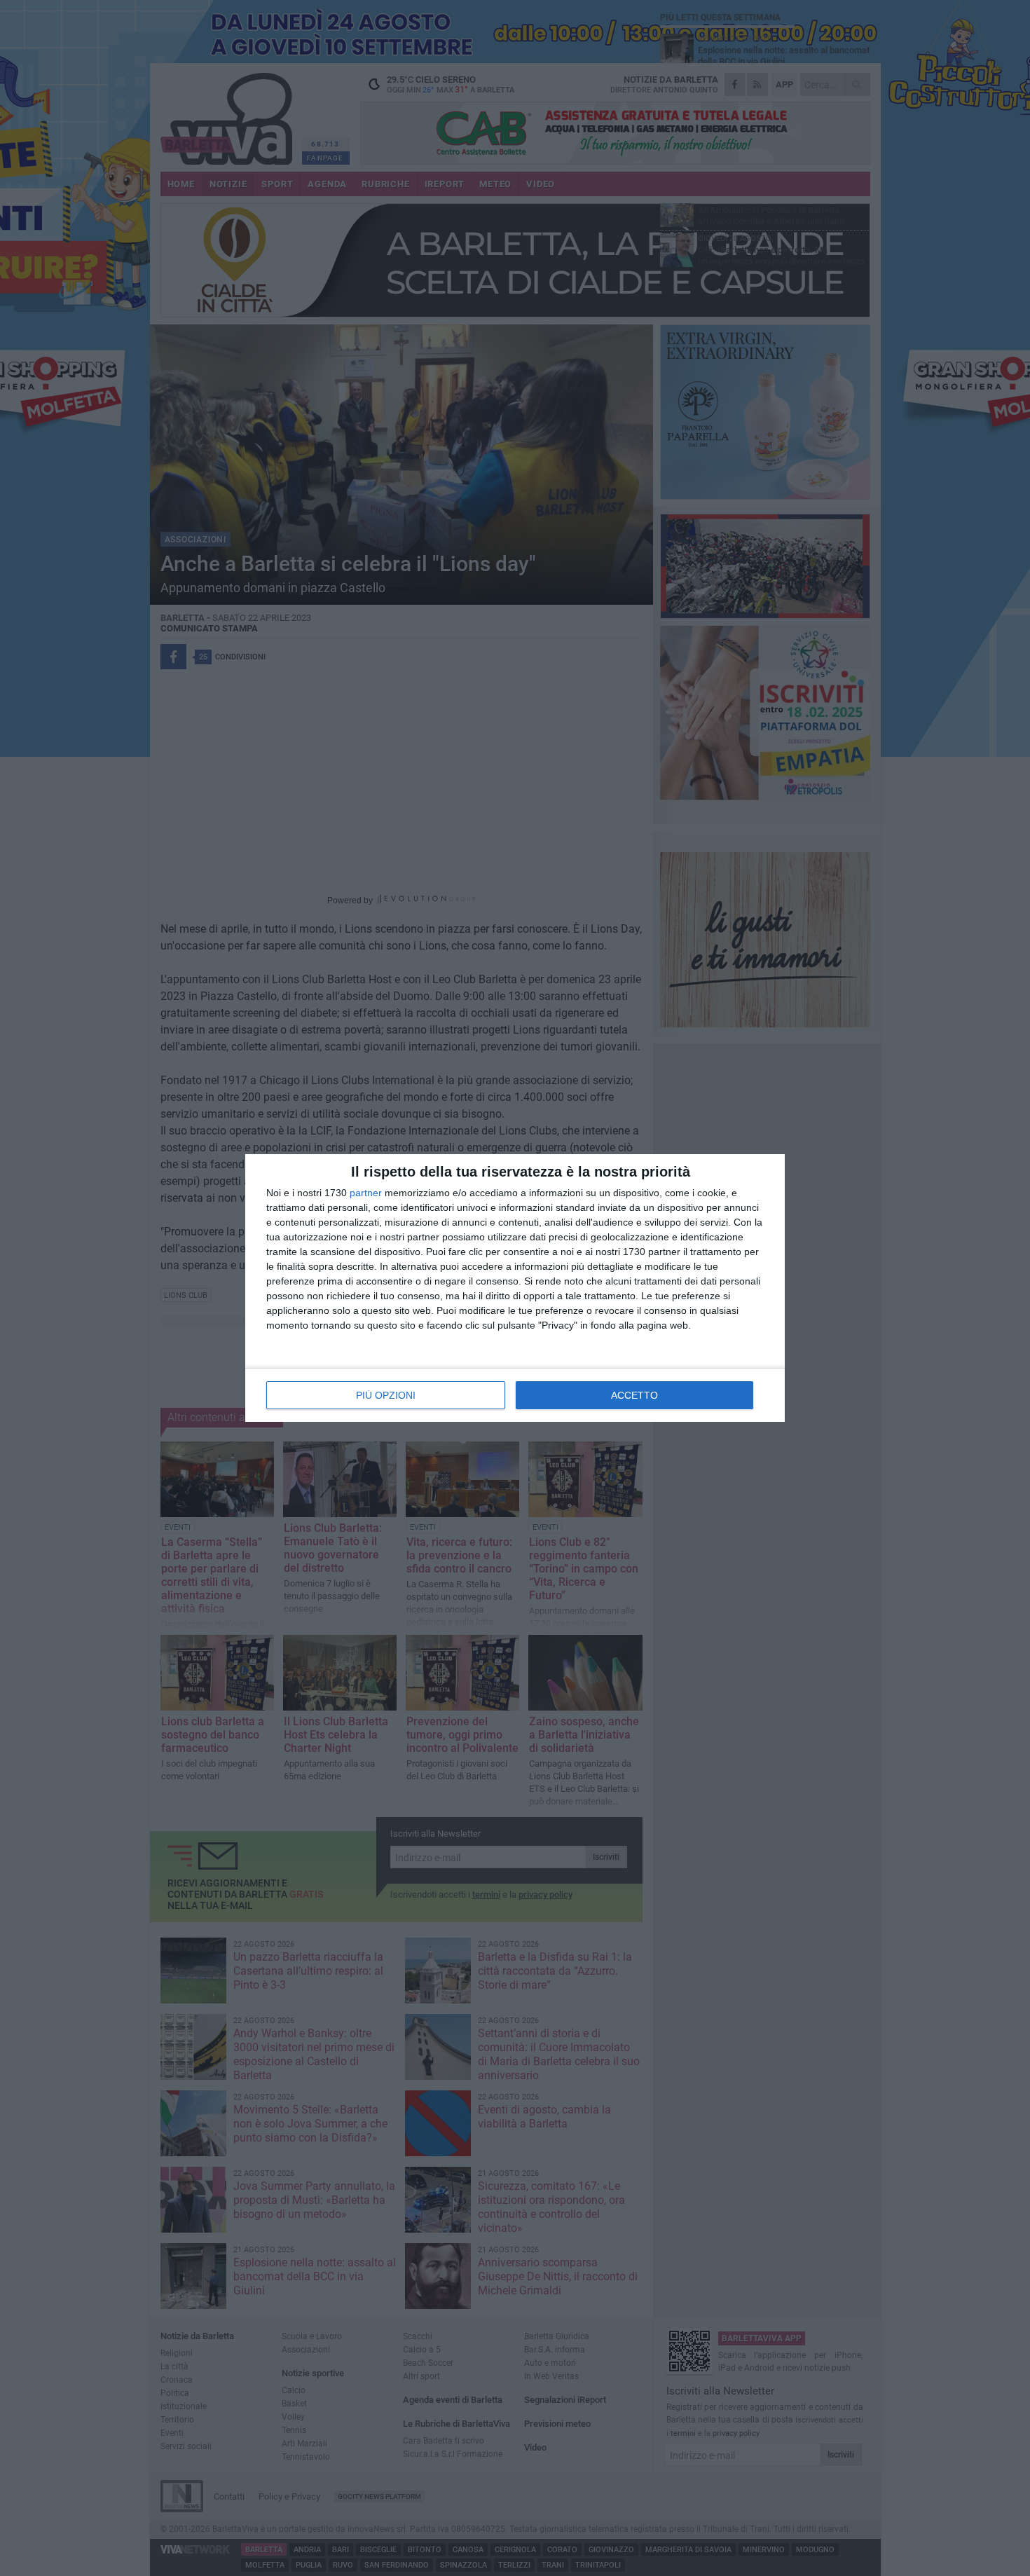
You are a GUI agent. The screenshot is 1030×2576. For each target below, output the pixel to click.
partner (366, 1193)
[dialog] (515, 1288)
